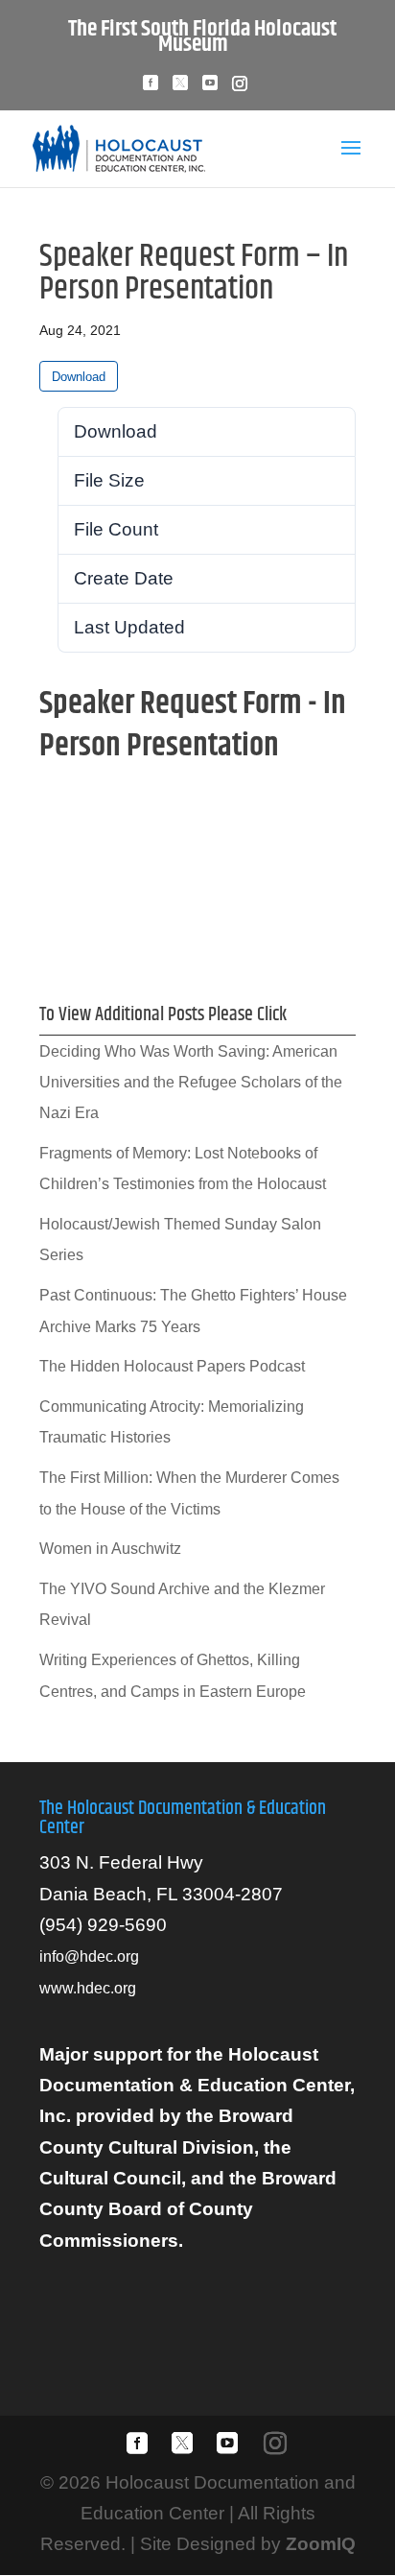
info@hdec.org (89, 1956)
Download (79, 377)
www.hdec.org (88, 1988)
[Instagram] (240, 89)
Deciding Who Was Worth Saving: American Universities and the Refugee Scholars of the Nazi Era (191, 1083)
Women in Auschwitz (110, 1549)
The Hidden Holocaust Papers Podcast (172, 1366)
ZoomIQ (321, 2544)
